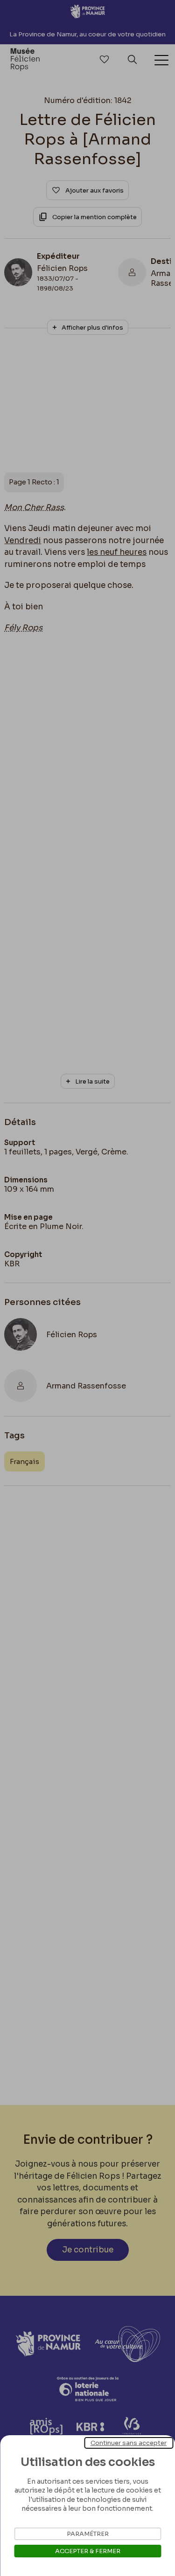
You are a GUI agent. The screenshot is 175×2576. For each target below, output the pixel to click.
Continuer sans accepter (129, 2443)
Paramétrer (88, 2534)
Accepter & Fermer (88, 2551)
